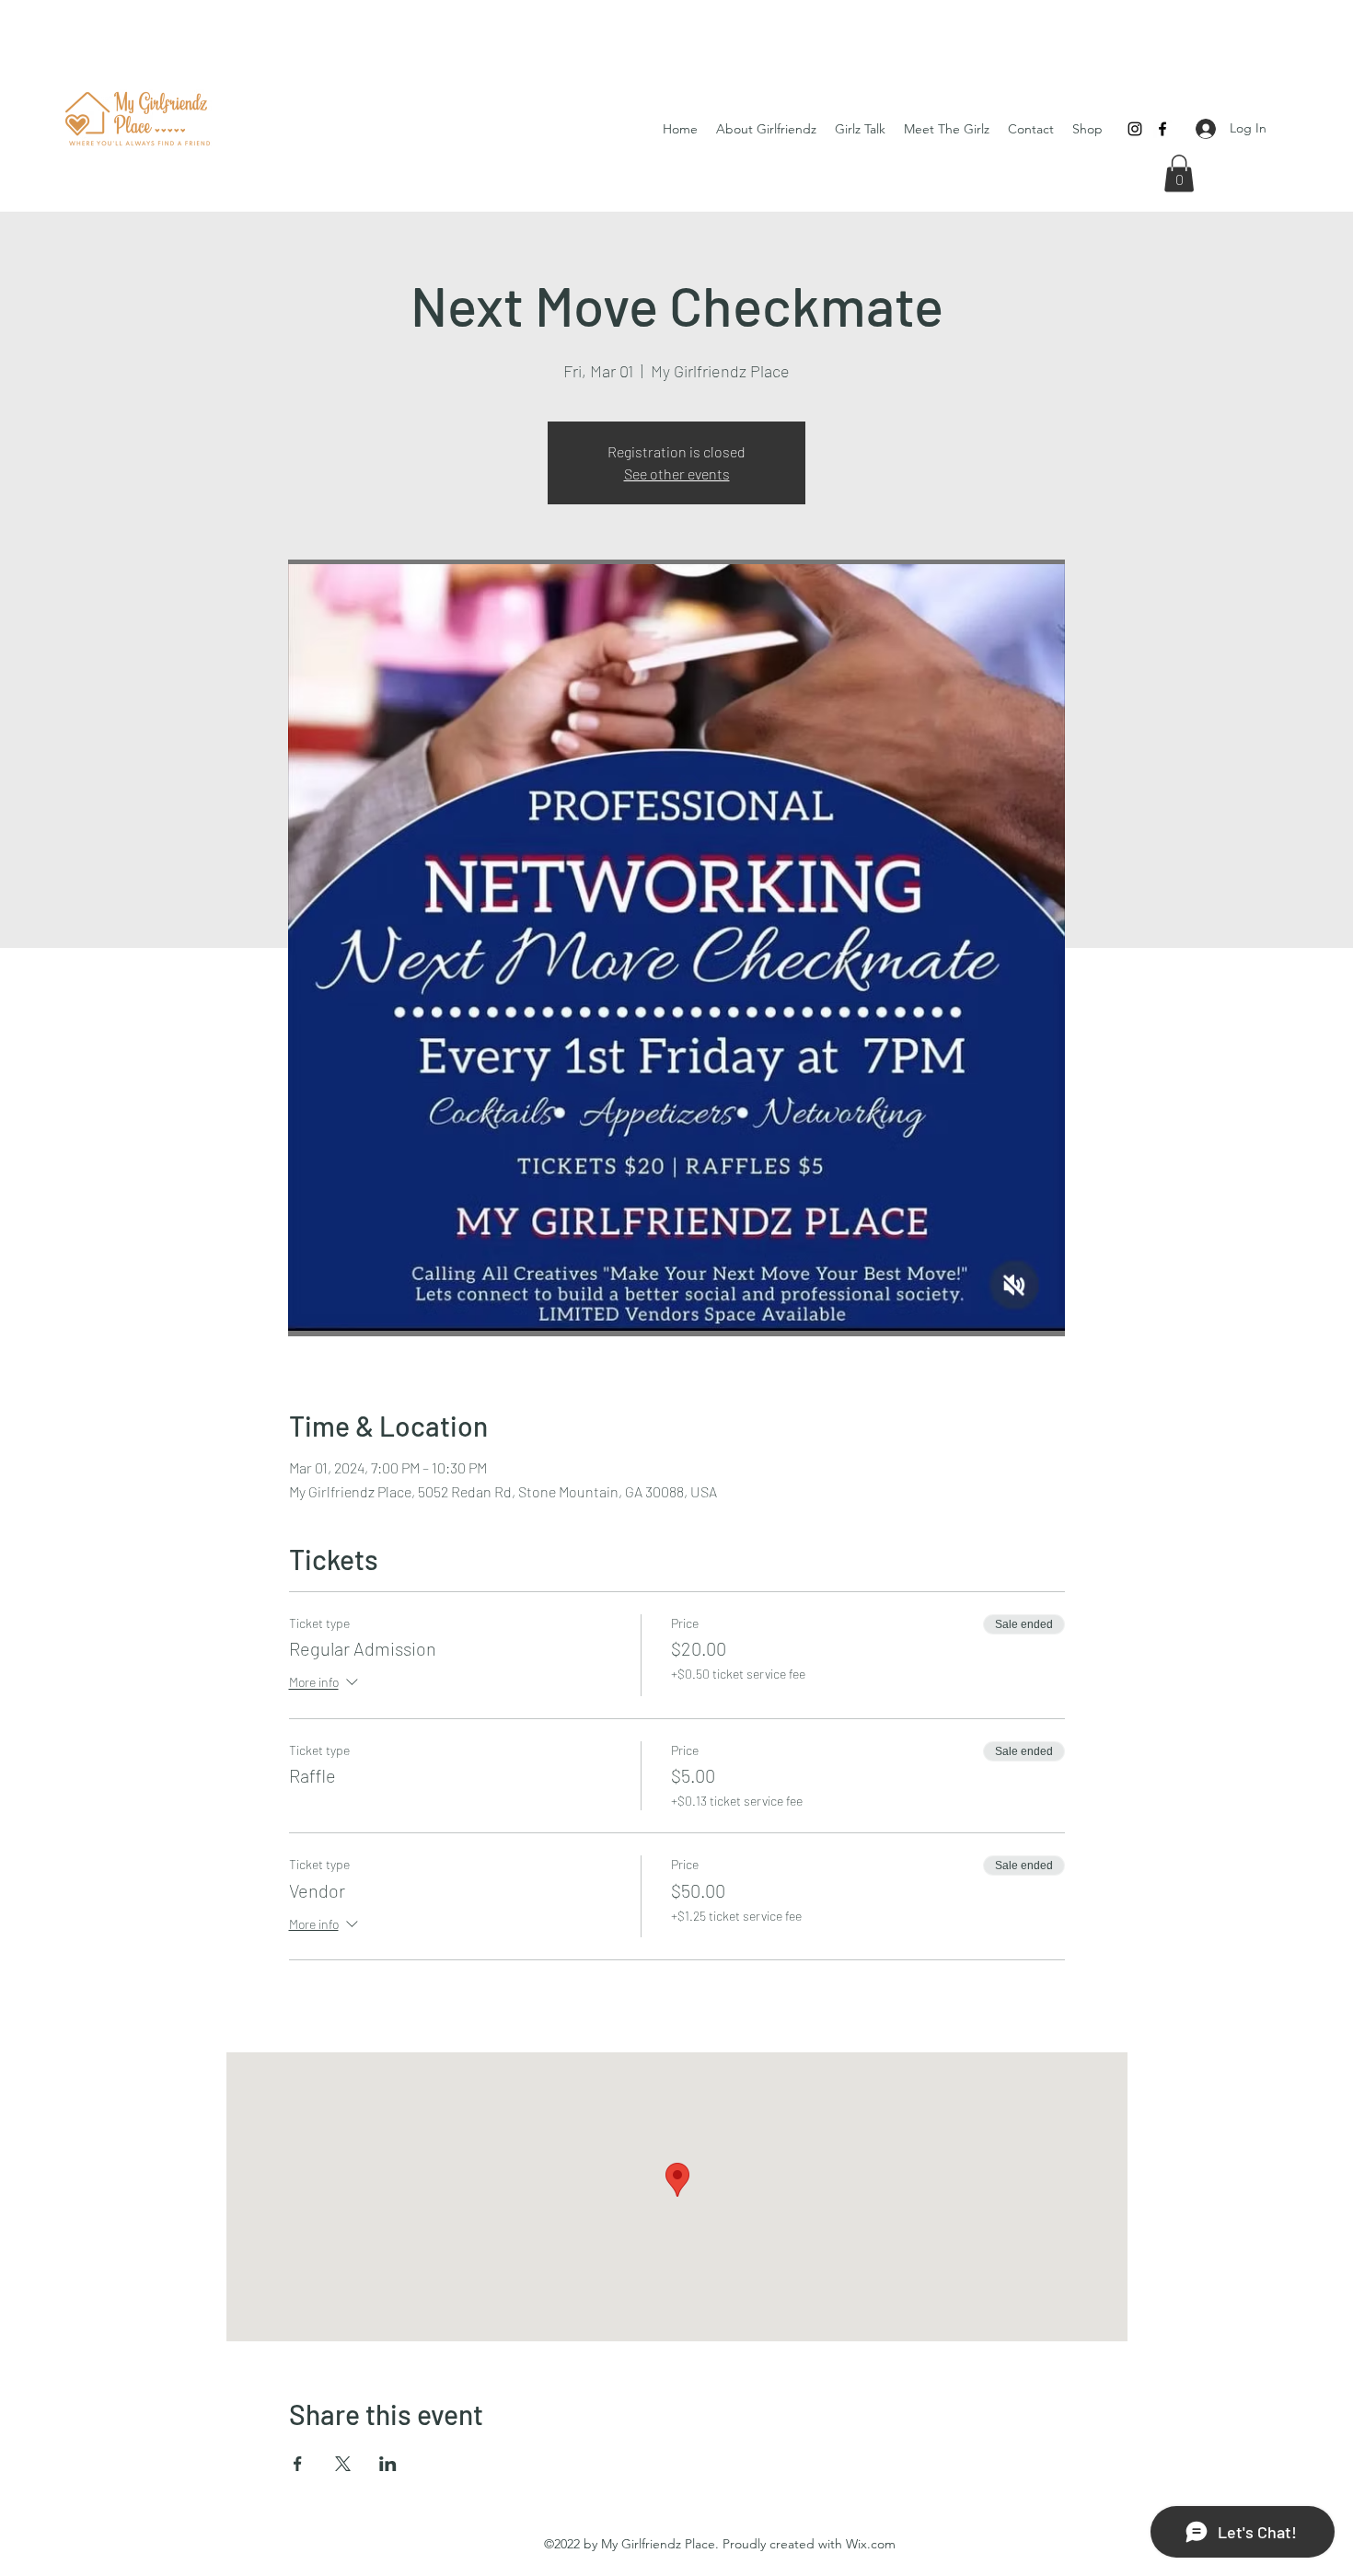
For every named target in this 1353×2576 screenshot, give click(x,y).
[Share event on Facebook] (298, 2464)
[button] (1179, 173)
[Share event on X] (343, 2464)
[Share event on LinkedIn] (388, 2464)
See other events (677, 474)
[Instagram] (1135, 129)
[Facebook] (1162, 129)
